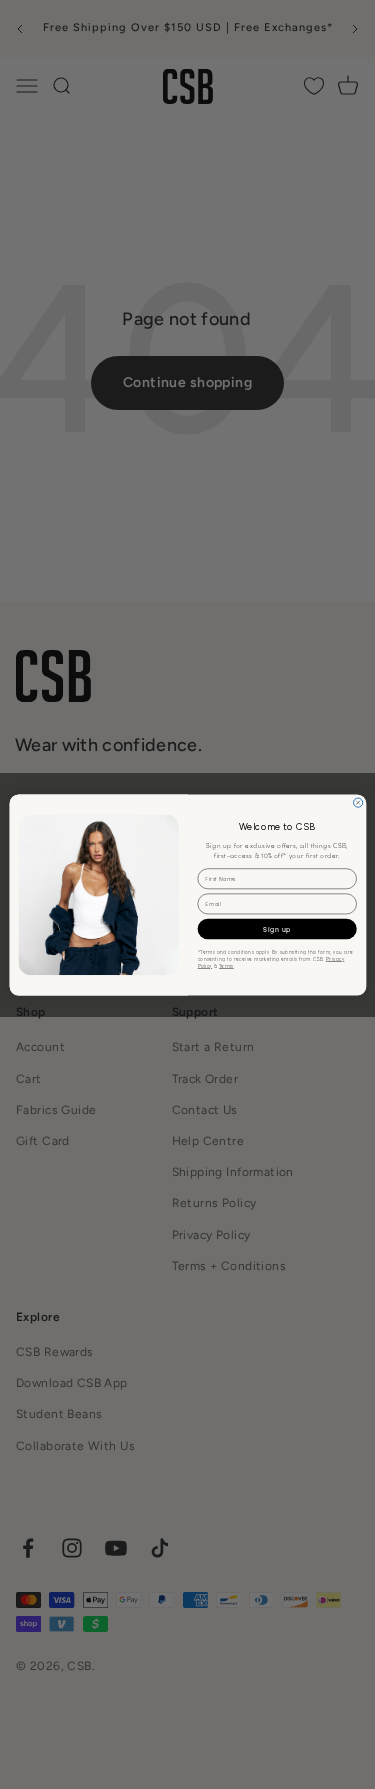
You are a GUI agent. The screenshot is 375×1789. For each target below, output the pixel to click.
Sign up (276, 928)
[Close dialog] (357, 802)
